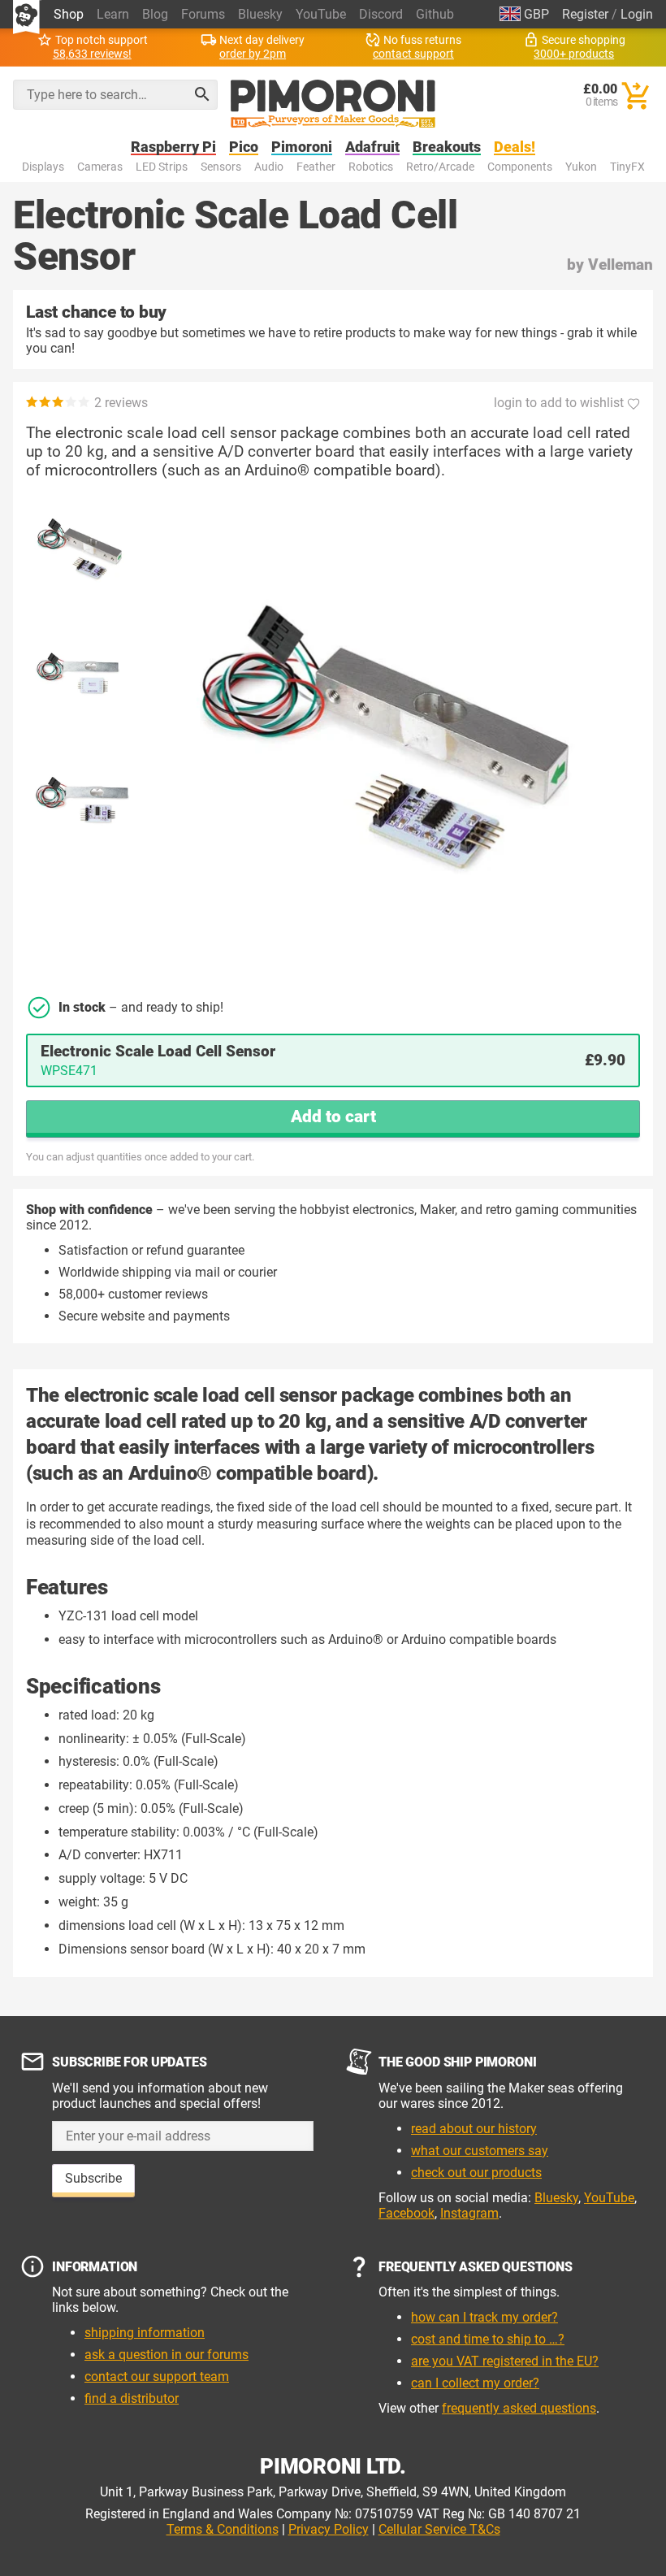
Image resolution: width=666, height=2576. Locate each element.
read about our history (474, 2129)
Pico (244, 147)
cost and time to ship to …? (488, 2339)
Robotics (371, 167)
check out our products (476, 2173)
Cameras (100, 167)
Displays (43, 167)
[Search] (202, 94)
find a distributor (132, 2398)
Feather (316, 167)
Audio (269, 167)
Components (520, 167)
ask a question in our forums (166, 2355)
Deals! (515, 147)
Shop (69, 14)
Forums (203, 14)
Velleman (621, 265)
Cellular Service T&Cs (439, 2529)
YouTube (321, 14)
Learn (113, 14)
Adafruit (372, 147)
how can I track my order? (484, 2317)
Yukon (581, 167)
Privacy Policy (329, 2529)
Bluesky (260, 14)
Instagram (469, 2213)
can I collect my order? (475, 2383)
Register (585, 14)
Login (637, 14)
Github (435, 14)
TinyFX (627, 167)
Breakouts (447, 147)
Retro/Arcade (440, 167)
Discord (381, 14)
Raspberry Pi (173, 147)
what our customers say (480, 2151)
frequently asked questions (519, 2408)
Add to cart (333, 1117)
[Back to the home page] (333, 104)
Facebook (407, 2213)
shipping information (145, 2333)
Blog (155, 14)
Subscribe (93, 2178)
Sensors (221, 167)
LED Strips (162, 167)
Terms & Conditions (223, 2529)
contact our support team (157, 2377)
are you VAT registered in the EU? (505, 2361)
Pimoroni (302, 147)
